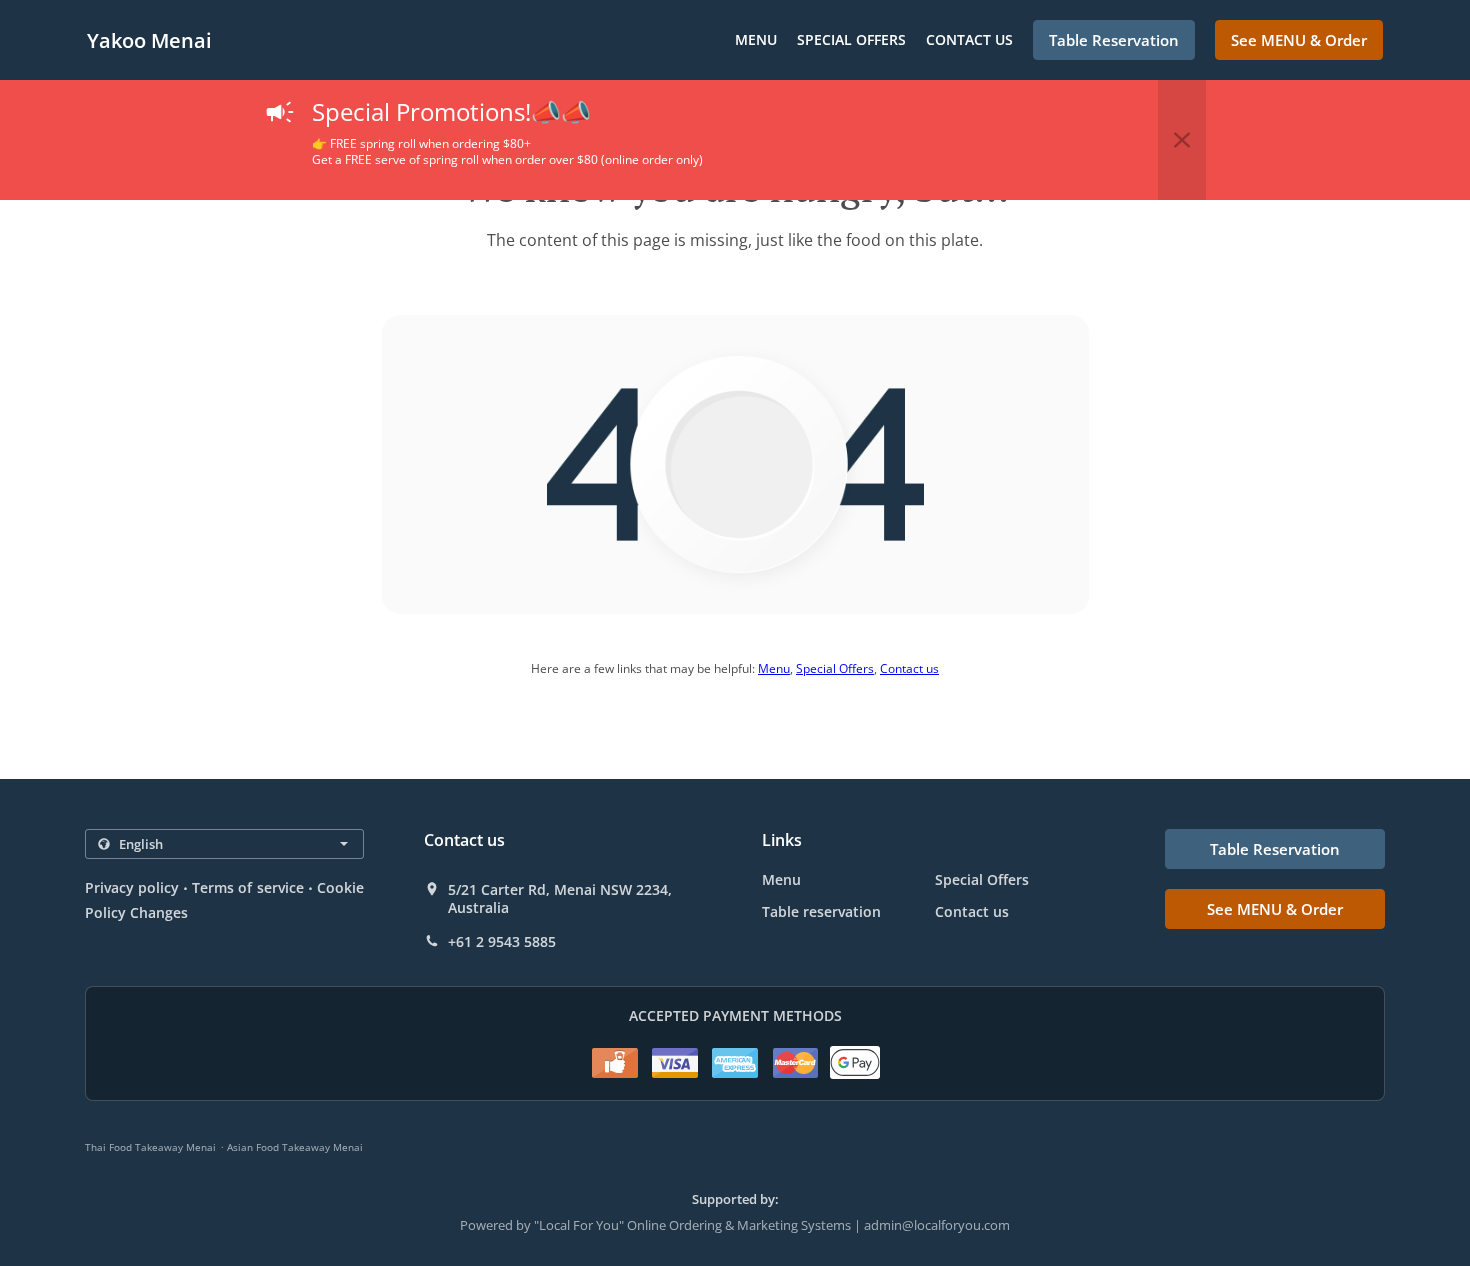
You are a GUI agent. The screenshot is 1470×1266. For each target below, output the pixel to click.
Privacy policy (132, 887)
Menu (756, 39)
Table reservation (821, 911)
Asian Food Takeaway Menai (295, 1147)
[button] (1182, 140)
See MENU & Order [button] (1299, 40)
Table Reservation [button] (1114, 40)
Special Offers (851, 39)
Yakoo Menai (149, 40)
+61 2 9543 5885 (502, 942)
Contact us (969, 39)
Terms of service (247, 887)
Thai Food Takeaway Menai (150, 1147)
